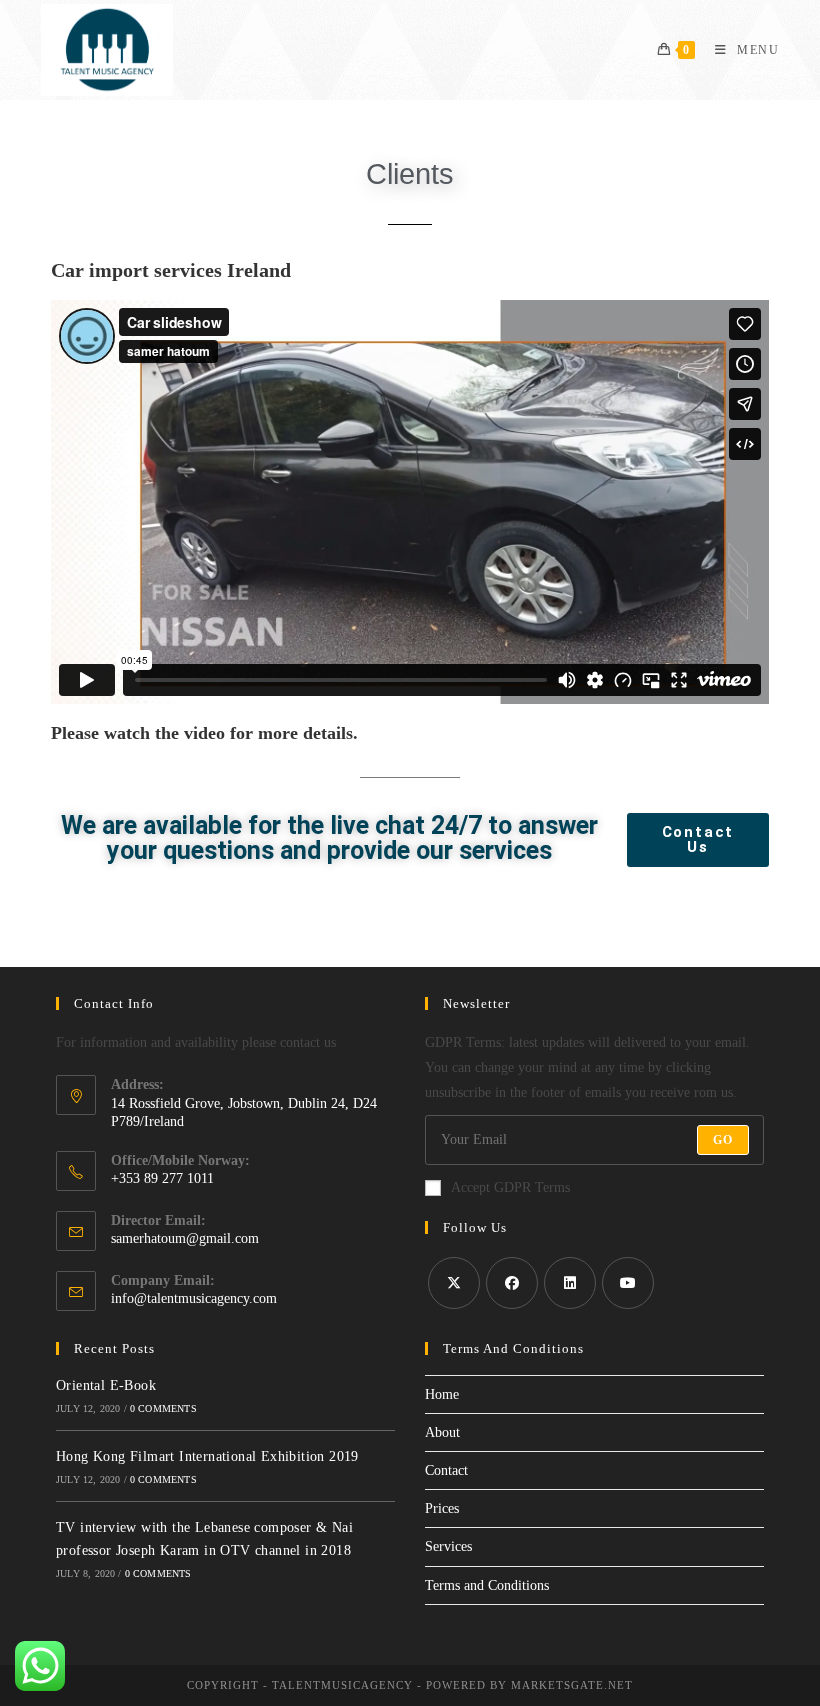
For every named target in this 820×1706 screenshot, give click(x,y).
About (442, 1432)
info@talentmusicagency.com (194, 1298)
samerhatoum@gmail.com (185, 1238)
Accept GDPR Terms (510, 1187)
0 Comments (163, 1408)
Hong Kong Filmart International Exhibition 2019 (207, 1456)
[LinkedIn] (570, 1283)
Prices (442, 1508)
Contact (446, 1470)
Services (448, 1546)
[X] (454, 1283)
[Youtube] (628, 1283)
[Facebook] (512, 1283)
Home (442, 1394)
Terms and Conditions (487, 1585)
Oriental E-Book (106, 1385)
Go (723, 1140)
